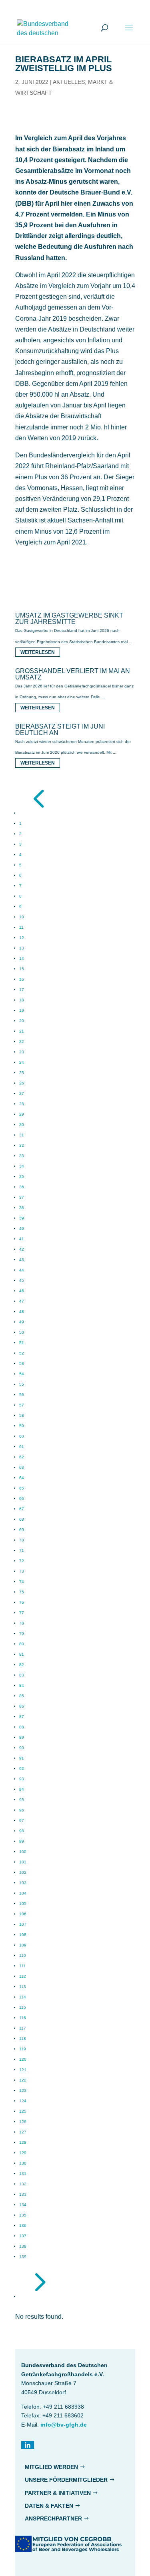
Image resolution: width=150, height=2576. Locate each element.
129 (23, 2153)
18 (22, 1000)
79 (22, 1634)
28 (22, 1104)
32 (22, 1145)
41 (22, 1239)
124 (23, 2101)
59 (22, 1426)
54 (22, 1374)
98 (22, 1831)
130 (23, 2163)
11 (21, 927)
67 (22, 1509)
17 (22, 990)
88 (22, 1727)
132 (23, 2184)
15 (22, 969)
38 (22, 1208)
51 (22, 1343)
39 (22, 1218)
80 (22, 1644)
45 (22, 1280)
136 (23, 2225)
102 (23, 1872)
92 (22, 1769)
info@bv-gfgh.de (64, 2425)
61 (22, 1447)
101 (23, 1862)
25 (22, 1073)
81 (22, 1654)
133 (23, 2194)
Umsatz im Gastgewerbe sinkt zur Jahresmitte (69, 619)
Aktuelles (69, 82)
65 (22, 1488)
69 (22, 1530)
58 (22, 1415)
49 (22, 1322)
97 (22, 1820)
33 (22, 1156)
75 (22, 1592)
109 (23, 1945)
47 (22, 1301)
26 (22, 1083)
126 (23, 2122)
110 (23, 1955)
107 (23, 1924)
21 (22, 1031)
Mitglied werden (51, 2467)
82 (22, 1665)
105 (23, 1904)
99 (22, 1841)
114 (23, 1997)
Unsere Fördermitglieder (66, 2480)
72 (22, 1561)
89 (22, 1737)
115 (23, 2007)
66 (22, 1499)
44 (22, 1270)
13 (22, 948)
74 (22, 1582)
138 (23, 2246)
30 (22, 1125)
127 (23, 2132)
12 (22, 938)
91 (22, 1758)
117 (23, 2028)
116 (23, 2018)
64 (22, 1478)
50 (22, 1332)
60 (22, 1436)
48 (22, 1312)
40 (22, 1228)
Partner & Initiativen (58, 2493)
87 (22, 1717)
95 (22, 1800)
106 (23, 1914)
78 (22, 1623)
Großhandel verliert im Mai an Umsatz (73, 674)
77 (22, 1613)
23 (22, 1052)
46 (22, 1291)
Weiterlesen (38, 652)
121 (23, 2070)
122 (23, 2080)
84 (22, 1685)
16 (22, 979)
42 (22, 1249)
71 (22, 1550)
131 (23, 2174)
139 (23, 2257)
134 (23, 2205)
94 (22, 1789)
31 (22, 1135)
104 (23, 1893)
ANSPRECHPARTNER (53, 2518)
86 (22, 1706)
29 (22, 1114)
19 (22, 1010)
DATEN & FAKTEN (49, 2506)
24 (22, 1062)
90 (22, 1748)
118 (23, 2039)
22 (22, 1042)
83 (22, 1675)
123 (23, 2090)
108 (23, 1935)
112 (23, 1976)
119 (23, 2049)
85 (22, 1696)
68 (22, 1519)
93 (22, 1779)
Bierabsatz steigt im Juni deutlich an (60, 730)
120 (23, 2059)
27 (22, 1093)
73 (22, 1571)
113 (23, 1987)
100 (23, 1852)
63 (22, 1467)
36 (22, 1187)
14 (22, 958)
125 (23, 2111)
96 (22, 1810)
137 (23, 2236)
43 (22, 1260)
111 (22, 1966)
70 (22, 1540)
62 (22, 1457)
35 (22, 1177)
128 (23, 2142)
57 (22, 1405)
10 (22, 917)
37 (22, 1197)
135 (23, 2215)
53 (22, 1363)
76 (22, 1602)
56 (22, 1395)
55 (22, 1384)
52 (22, 1353)
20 (22, 1021)
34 (22, 1166)
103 (23, 1883)
